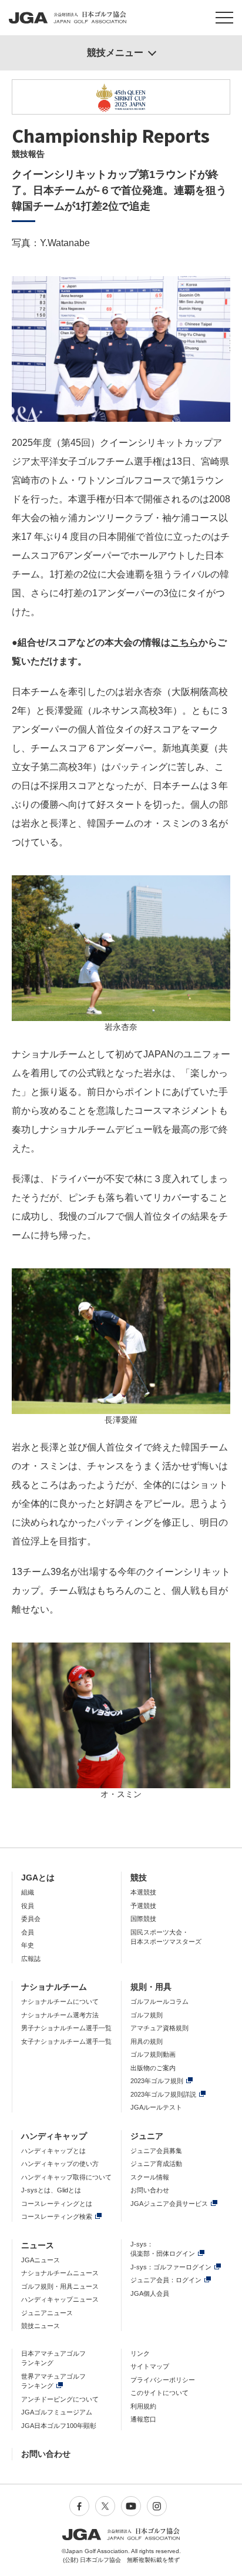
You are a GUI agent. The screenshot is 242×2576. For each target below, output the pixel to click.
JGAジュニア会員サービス (169, 2204)
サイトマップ (150, 2366)
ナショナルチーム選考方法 (60, 2015)
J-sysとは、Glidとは (51, 2190)
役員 (28, 1906)
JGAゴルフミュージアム (57, 2412)
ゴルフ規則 (147, 2015)
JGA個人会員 (150, 2293)
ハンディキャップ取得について (66, 2177)
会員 (28, 1932)
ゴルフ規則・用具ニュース (60, 2286)
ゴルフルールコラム (159, 2001)
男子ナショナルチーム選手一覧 (66, 2028)
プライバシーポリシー (163, 2380)
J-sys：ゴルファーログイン (171, 2267)
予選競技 (143, 1906)
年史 (28, 1945)
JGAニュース (41, 2260)
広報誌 (31, 1959)
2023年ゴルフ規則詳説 (163, 2094)
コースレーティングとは (57, 2204)
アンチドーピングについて (60, 2399)
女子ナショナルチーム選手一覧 (66, 2041)
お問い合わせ (150, 2190)
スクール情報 (150, 2177)
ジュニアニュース (47, 2313)
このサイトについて (159, 2393)
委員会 (31, 1919)
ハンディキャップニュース (60, 2299)
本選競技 (143, 1892)
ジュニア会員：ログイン (166, 2280)
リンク (140, 2353)
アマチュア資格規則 (159, 2028)
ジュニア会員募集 (156, 2151)
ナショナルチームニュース (60, 2273)
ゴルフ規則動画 (153, 2054)
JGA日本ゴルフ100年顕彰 (59, 2426)
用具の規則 (147, 2041)
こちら (184, 642)
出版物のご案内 (153, 2068)
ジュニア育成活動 (156, 2164)
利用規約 (143, 2406)
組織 (28, 1892)
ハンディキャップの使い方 (60, 2164)
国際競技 (143, 1919)
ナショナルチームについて (60, 2001)
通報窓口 (143, 2419)
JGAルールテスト (156, 2107)
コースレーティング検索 (57, 2216)
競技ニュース (41, 2326)
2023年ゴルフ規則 (157, 2081)
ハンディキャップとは (53, 2151)
